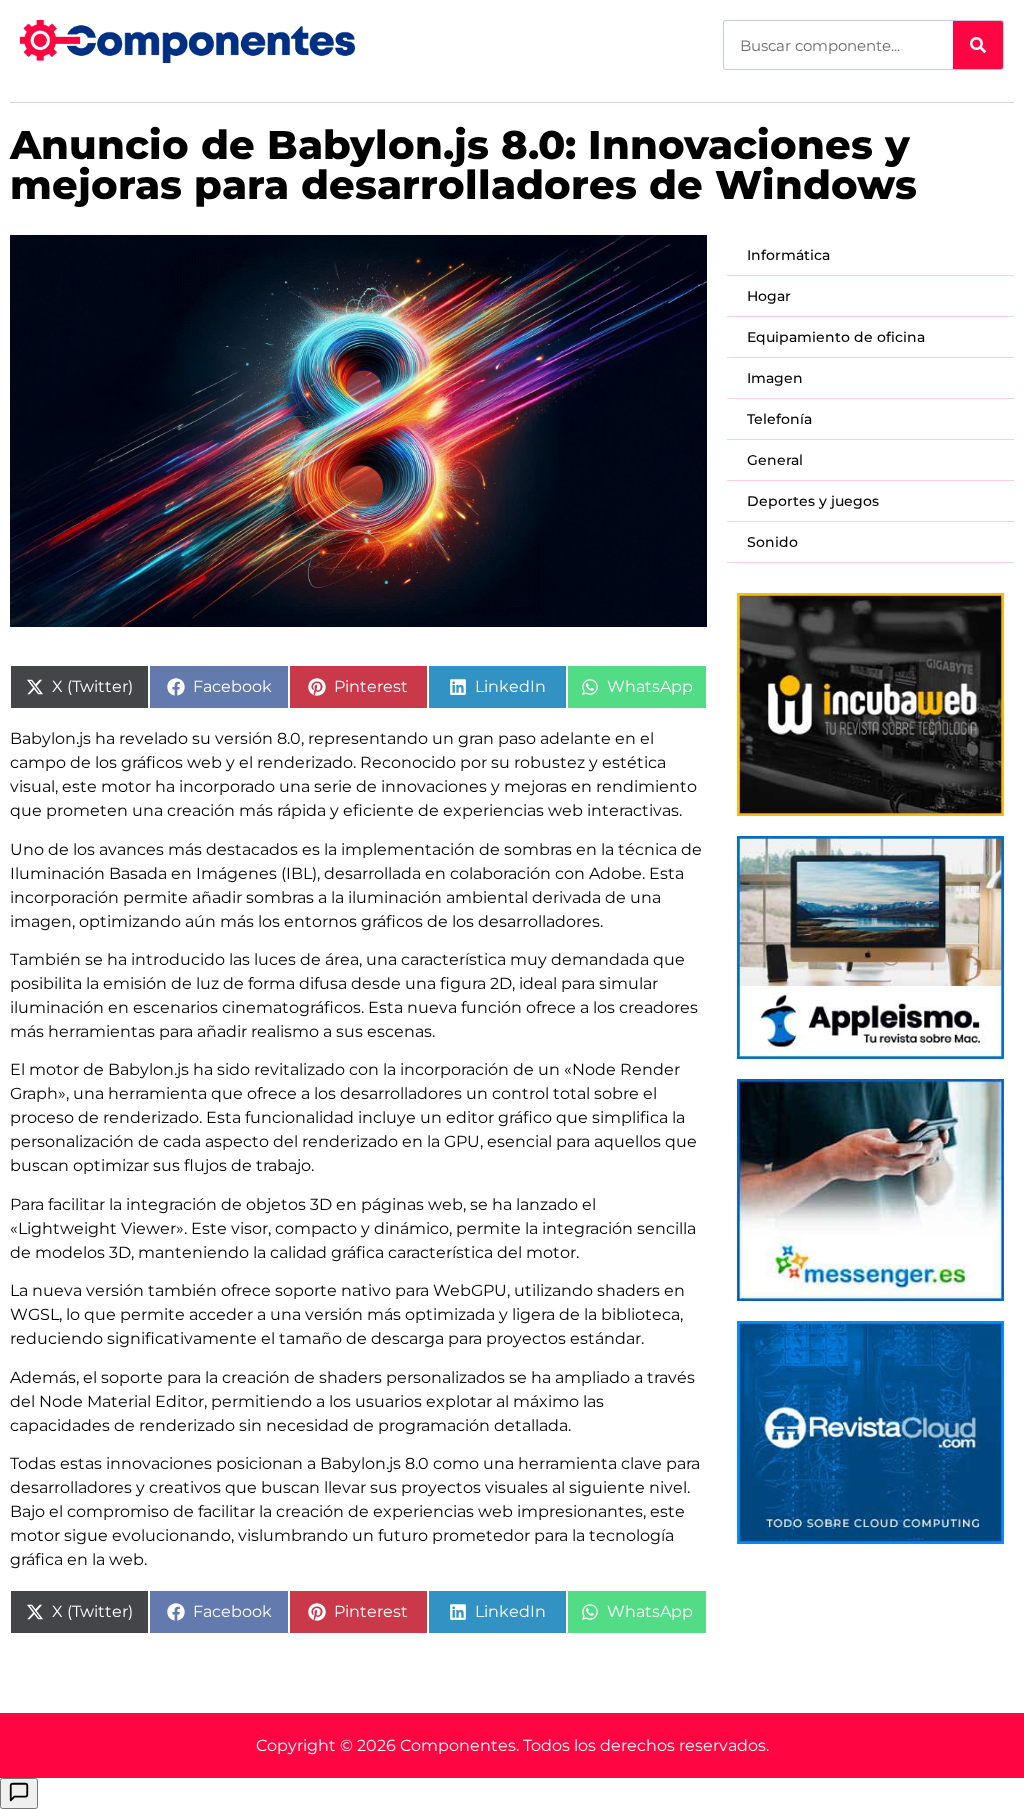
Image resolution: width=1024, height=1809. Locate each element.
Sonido (772, 542)
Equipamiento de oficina (836, 337)
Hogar (769, 296)
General (775, 460)
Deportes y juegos (813, 501)
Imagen (775, 378)
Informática (788, 255)
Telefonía (779, 419)
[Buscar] (978, 45)
